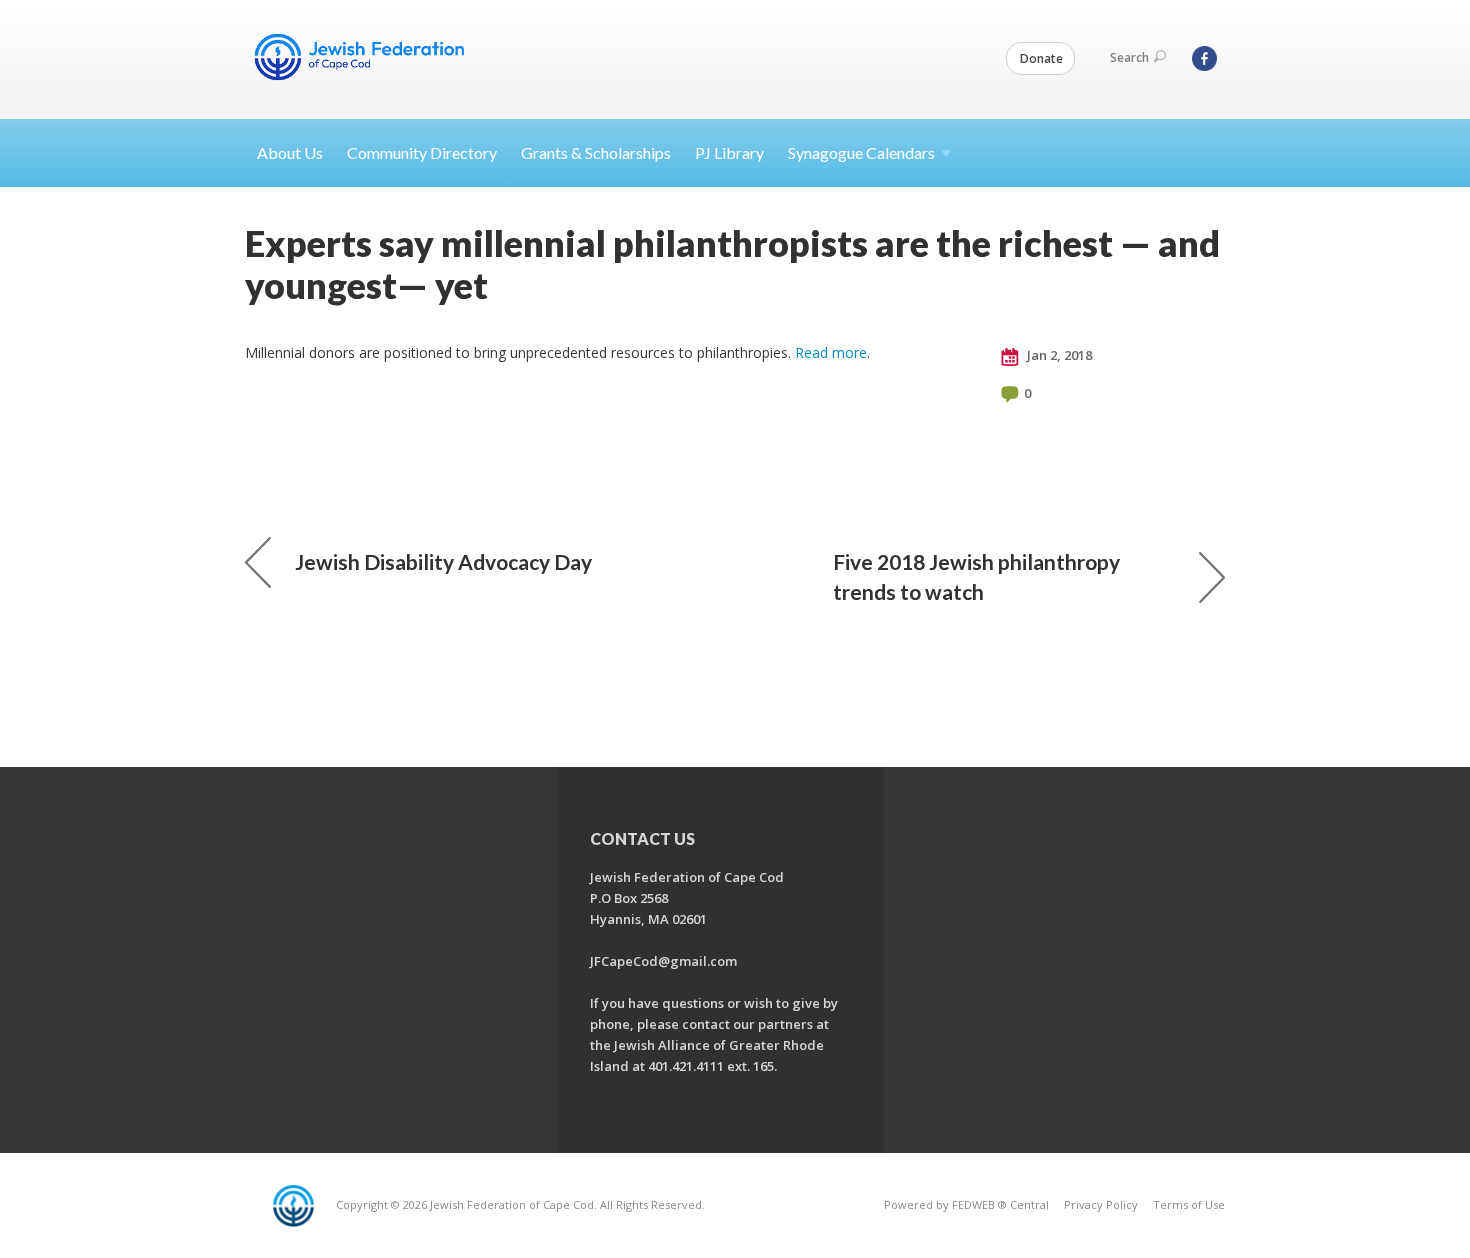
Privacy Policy (1101, 1204)
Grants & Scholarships (596, 152)
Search (1129, 57)
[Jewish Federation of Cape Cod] (363, 57)
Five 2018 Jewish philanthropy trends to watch (976, 576)
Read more (831, 352)
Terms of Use (1189, 1204)
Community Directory (422, 152)
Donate (1041, 58)
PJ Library (729, 152)
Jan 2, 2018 (1058, 355)
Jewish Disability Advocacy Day (443, 561)
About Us (290, 152)
